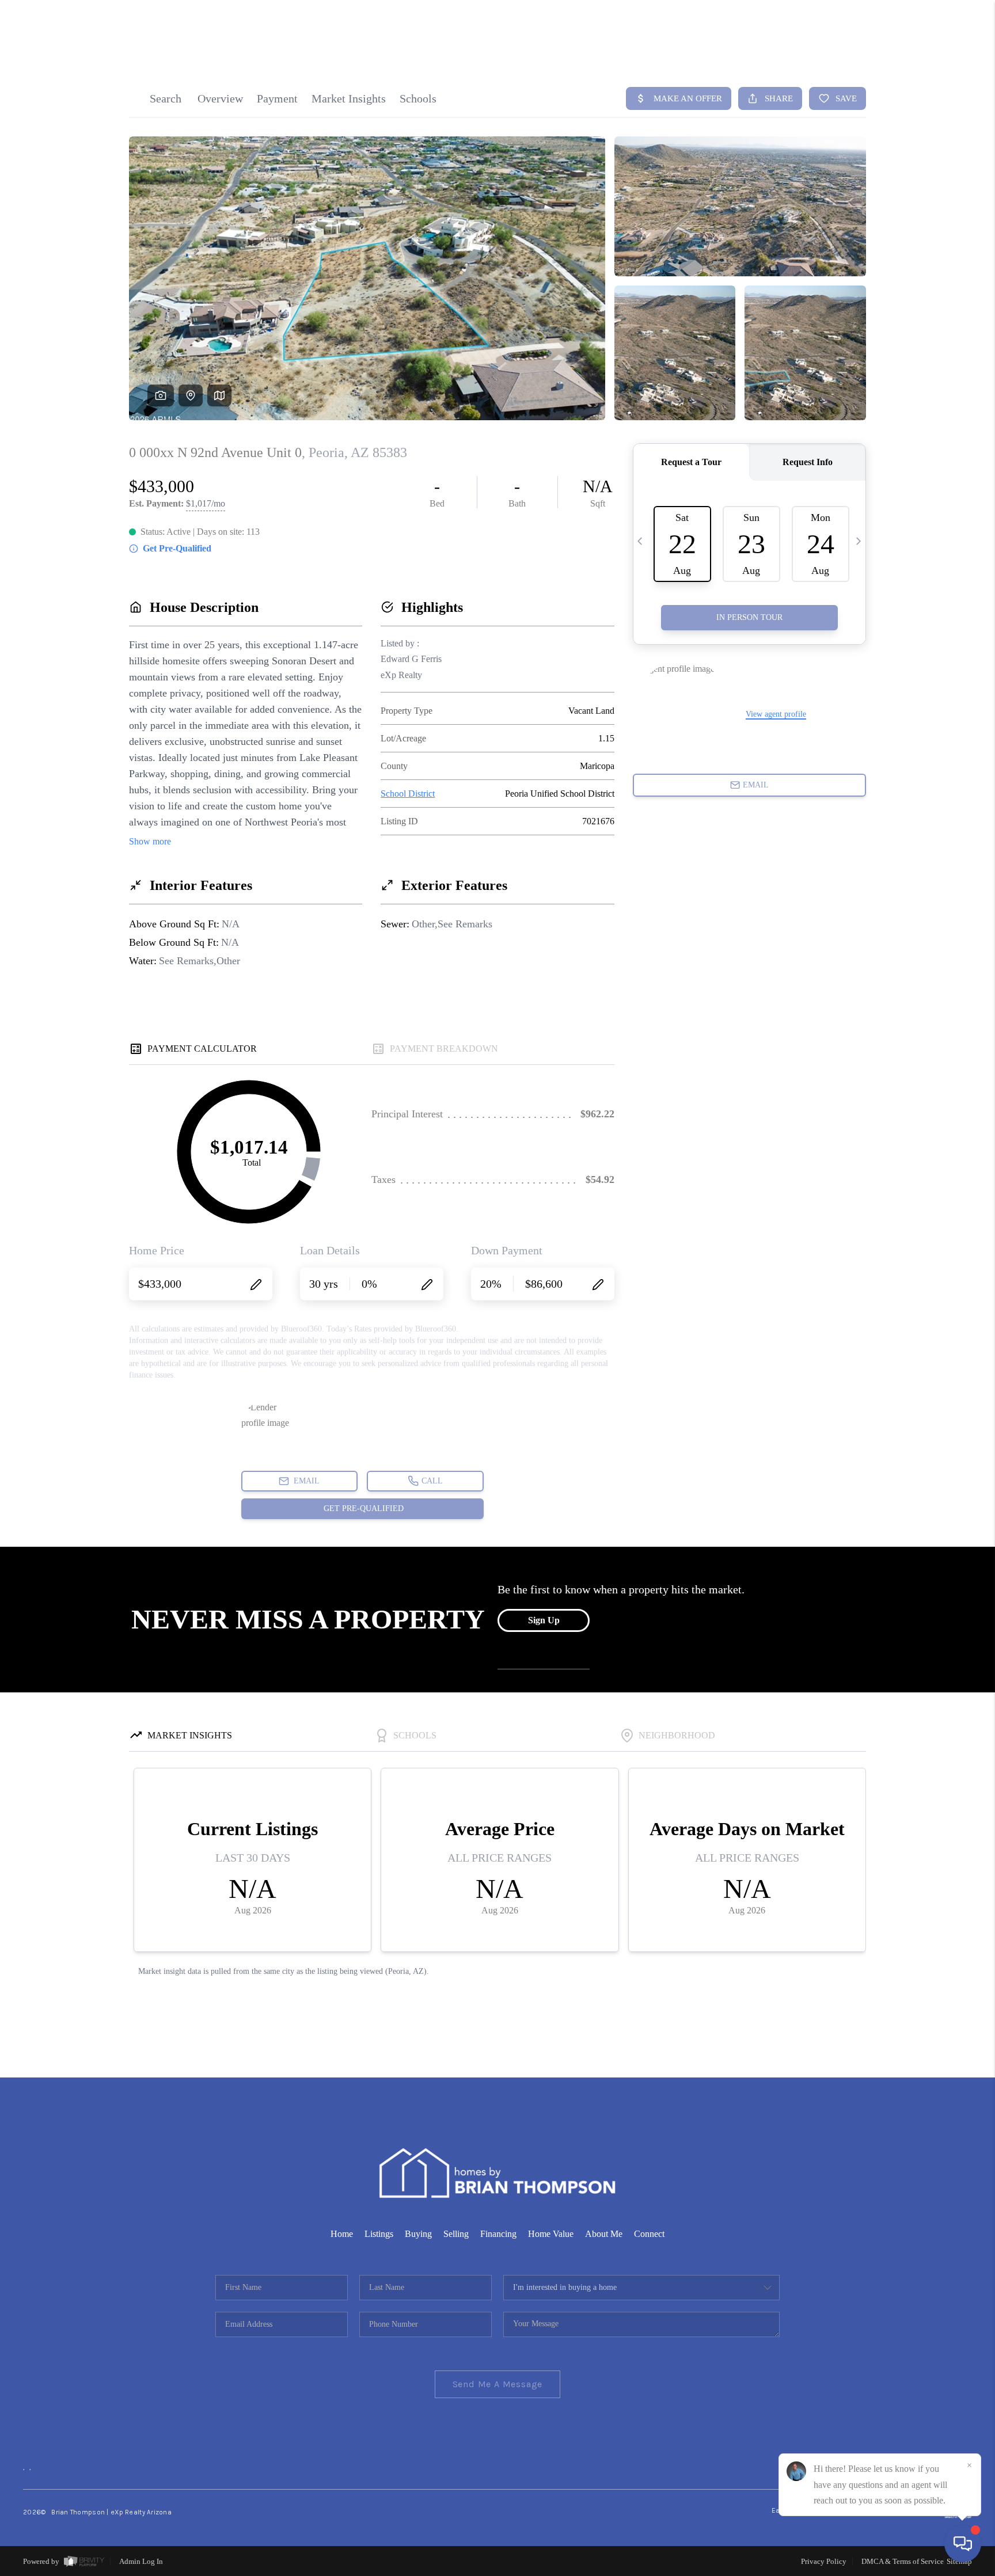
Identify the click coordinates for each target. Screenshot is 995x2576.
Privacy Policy (824, 2561)
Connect (649, 2234)
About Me (604, 2234)
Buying (418, 2234)
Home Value (551, 2234)
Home (342, 2234)
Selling (456, 2234)
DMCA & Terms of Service (903, 2561)
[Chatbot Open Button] (963, 2544)
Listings (379, 2234)
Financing (498, 2234)
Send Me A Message (498, 2384)
